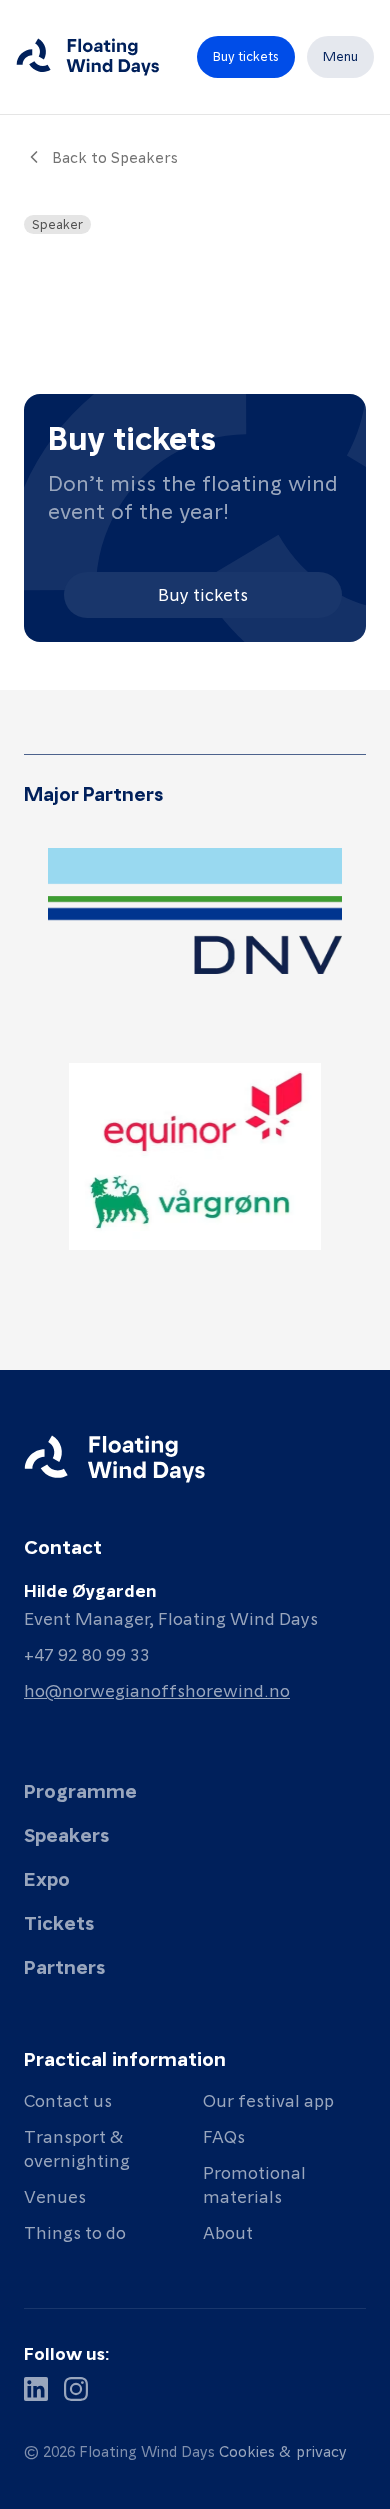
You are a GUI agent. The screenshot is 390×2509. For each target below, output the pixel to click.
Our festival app (268, 2099)
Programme (80, 1790)
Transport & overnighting (77, 2147)
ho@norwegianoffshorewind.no (157, 1689)
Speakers (66, 1834)
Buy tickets (203, 593)
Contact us (68, 2099)
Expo (47, 1878)
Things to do (75, 2231)
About (228, 2231)
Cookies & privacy (283, 2451)
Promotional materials (254, 2183)
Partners (64, 1966)
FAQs (224, 2135)
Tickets (59, 1922)
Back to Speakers (115, 157)
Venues (55, 2195)
